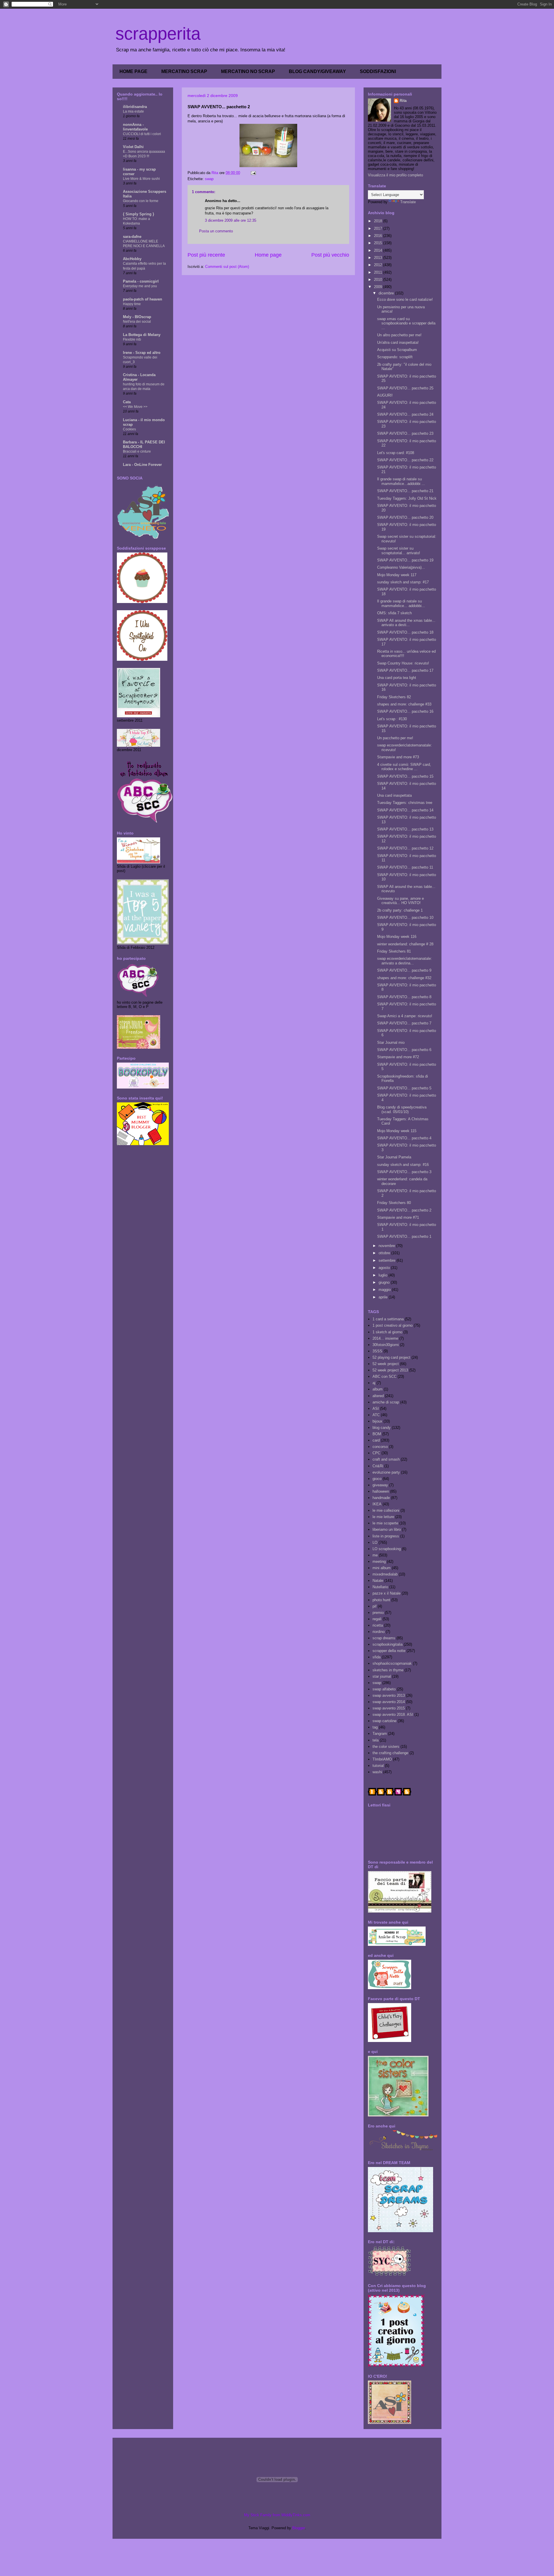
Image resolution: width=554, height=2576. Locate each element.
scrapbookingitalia (388, 1644)
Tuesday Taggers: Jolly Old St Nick (407, 498)
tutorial (378, 1766)
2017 (379, 228)
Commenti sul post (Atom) (227, 267)
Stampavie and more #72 (398, 1057)
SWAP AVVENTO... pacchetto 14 (405, 810)
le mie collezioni (386, 1510)
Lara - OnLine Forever (142, 465)
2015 (379, 243)
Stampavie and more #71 (398, 1217)
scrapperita (158, 34)
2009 (379, 287)
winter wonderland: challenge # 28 (405, 944)
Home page (268, 255)
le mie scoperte (385, 1523)
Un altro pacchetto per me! (399, 335)
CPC (376, 1453)
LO (375, 1542)
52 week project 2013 (390, 1370)
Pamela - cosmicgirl (141, 281)
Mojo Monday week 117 (397, 575)
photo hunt (381, 1600)
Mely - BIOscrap (137, 317)
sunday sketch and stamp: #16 (403, 1165)
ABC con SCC (384, 1376)
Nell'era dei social (137, 322)
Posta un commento (216, 231)
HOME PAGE (133, 71)
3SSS (377, 1351)
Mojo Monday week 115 (397, 1131)
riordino (379, 1632)
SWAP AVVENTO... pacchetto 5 (404, 1088)
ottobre (385, 1253)
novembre (387, 1246)
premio (378, 1613)
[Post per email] (253, 173)
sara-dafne (132, 237)
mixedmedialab (385, 1574)
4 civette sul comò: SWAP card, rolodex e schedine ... (404, 767)
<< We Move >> (135, 407)
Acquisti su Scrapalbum (397, 350)
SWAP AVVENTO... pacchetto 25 (405, 388)
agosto (385, 1268)
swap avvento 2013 (389, 1695)
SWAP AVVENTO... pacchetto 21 (405, 491)
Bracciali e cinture (137, 451)
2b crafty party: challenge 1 (400, 910)
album (378, 1389)
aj (374, 1383)
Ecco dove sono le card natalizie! (405, 299)
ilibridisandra (135, 107)
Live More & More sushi (141, 179)
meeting (379, 1562)
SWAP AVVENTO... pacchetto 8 (404, 997)
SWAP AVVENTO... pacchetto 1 (404, 1236)
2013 (379, 258)
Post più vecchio (330, 255)
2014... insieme (385, 1338)
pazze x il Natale (387, 1593)
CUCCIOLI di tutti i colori (142, 134)
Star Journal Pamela (394, 1157)
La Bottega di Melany (142, 335)
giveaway (380, 1485)
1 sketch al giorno (387, 1332)
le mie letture (383, 1517)
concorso (380, 1447)
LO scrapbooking (387, 1549)
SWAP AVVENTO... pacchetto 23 (405, 433)
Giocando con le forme (141, 201)
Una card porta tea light (397, 678)
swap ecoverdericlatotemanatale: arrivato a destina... (405, 961)
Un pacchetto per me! (395, 738)
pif (375, 1606)
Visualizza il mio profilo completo (395, 175)
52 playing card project (391, 1357)
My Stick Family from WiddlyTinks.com (277, 2515)
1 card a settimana (388, 1319)
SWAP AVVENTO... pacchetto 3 (404, 1172)
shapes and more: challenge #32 (404, 978)
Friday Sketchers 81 (394, 951)
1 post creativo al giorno (393, 1325)
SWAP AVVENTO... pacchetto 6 (404, 1050)
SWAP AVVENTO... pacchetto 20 (405, 517)
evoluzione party (386, 1472)
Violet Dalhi (133, 147)
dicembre (387, 293)
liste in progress (386, 1536)
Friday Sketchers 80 (394, 1203)
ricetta (378, 1625)
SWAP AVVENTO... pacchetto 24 (405, 414)
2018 (379, 221)
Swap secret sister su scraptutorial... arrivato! (399, 551)
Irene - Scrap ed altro (142, 353)
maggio (385, 1290)
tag (375, 1727)
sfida (377, 1657)
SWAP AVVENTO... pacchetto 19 (405, 560)
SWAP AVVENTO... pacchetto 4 (404, 1138)
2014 (379, 250)
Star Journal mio (391, 1042)
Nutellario (380, 1587)
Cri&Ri (378, 1466)
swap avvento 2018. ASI (393, 1714)
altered (378, 1396)
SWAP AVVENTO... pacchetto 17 (405, 670)
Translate (408, 202)
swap (209, 179)
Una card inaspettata (394, 795)
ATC (376, 1415)
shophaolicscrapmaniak (392, 1663)
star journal (382, 1676)
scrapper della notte (389, 1651)
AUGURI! (385, 395)
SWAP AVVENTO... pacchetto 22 (405, 460)
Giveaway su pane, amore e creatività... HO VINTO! (400, 901)
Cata (127, 402)
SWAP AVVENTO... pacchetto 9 (404, 970)
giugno (385, 1282)
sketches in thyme (388, 1670)
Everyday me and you (140, 286)
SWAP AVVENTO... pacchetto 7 (404, 1023)
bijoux (377, 1421)
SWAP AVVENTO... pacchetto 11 (405, 867)
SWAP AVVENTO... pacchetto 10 (405, 918)
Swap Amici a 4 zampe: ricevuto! (405, 1016)
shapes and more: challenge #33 (404, 704)
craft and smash (386, 1459)
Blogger (298, 2528)
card (376, 1440)
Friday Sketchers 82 (394, 697)
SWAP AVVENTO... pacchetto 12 (405, 848)
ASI (376, 1409)
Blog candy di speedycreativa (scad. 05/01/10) (402, 1109)
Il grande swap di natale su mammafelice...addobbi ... (401, 481)
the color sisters (386, 1747)
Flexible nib (132, 339)
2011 (379, 272)
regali (377, 1619)
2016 (379, 236)
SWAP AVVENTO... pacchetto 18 (405, 632)
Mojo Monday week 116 (397, 937)
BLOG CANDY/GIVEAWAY (317, 71)
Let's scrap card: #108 (396, 453)
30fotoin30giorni (386, 1345)
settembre (388, 1260)
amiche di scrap (386, 1402)
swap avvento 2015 (389, 1708)
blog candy (382, 1428)
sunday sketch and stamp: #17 (403, 582)
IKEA (377, 1504)
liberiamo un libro (387, 1529)
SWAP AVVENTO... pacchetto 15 (405, 776)
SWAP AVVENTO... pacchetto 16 (405, 711)
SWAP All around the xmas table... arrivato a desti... (406, 623)
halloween (381, 1491)
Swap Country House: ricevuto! (403, 663)
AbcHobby (132, 259)
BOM (377, 1434)
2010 (379, 280)
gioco (377, 1479)
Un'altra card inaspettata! (398, 342)
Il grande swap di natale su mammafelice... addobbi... (401, 603)
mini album (382, 1568)
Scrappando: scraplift (395, 357)
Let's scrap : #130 (392, 719)
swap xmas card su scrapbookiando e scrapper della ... (406, 323)
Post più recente (206, 255)
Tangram (380, 1734)
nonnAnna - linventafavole (135, 127)
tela (376, 1740)
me (375, 1555)
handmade (381, 1498)
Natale (378, 1581)
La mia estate (133, 111)
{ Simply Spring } (138, 214)
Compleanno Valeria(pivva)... (401, 567)
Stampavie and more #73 (398, 757)
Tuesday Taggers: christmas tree (405, 803)
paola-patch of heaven (143, 299)
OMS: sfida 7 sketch (394, 613)
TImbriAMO (382, 1759)
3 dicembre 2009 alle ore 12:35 (231, 220)
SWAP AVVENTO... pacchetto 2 (404, 1210)
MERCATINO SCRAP (184, 71)
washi (377, 1772)
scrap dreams (384, 1638)
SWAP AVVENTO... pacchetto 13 (405, 829)
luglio (383, 1275)
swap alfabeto (384, 1689)
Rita (403, 101)
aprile (384, 1297)
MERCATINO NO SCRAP (248, 71)
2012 (379, 265)
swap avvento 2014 (389, 1702)
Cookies (129, 429)
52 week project (386, 1364)
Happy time (132, 304)
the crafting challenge (390, 1753)
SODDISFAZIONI (378, 71)
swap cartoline (384, 1721)
